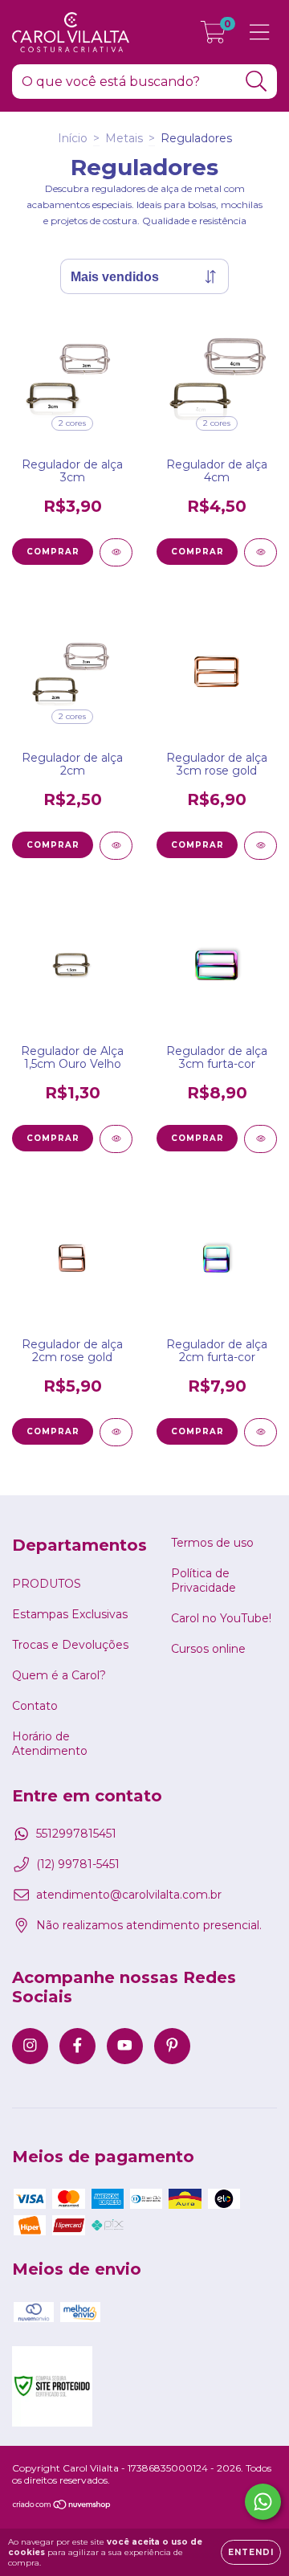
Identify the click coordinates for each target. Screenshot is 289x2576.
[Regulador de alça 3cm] (116, 552)
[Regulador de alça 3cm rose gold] (261, 846)
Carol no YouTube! (221, 1618)
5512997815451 (76, 1834)
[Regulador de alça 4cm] (261, 552)
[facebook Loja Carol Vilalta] (77, 2046)
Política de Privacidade (204, 1580)
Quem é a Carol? (59, 1675)
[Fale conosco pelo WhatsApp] (263, 2502)
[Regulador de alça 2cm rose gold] (116, 1432)
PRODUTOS (47, 1584)
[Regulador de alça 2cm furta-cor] (261, 1432)
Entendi (251, 2552)
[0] (213, 36)
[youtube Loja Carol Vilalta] (125, 2046)
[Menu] (260, 33)
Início (73, 138)
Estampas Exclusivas (70, 1614)
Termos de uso (212, 1543)
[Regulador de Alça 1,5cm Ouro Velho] (116, 1139)
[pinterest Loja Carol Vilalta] (172, 2046)
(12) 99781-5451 (78, 1864)
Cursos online (208, 1649)
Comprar (53, 552)
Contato (35, 1706)
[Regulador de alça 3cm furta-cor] (261, 1139)
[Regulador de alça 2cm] (116, 846)
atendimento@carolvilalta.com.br (129, 1895)
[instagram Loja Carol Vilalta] (30, 2046)
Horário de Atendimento (50, 1744)
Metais (124, 138)
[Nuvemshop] (62, 2506)
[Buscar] (256, 82)
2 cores (72, 423)
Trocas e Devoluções (70, 1645)
